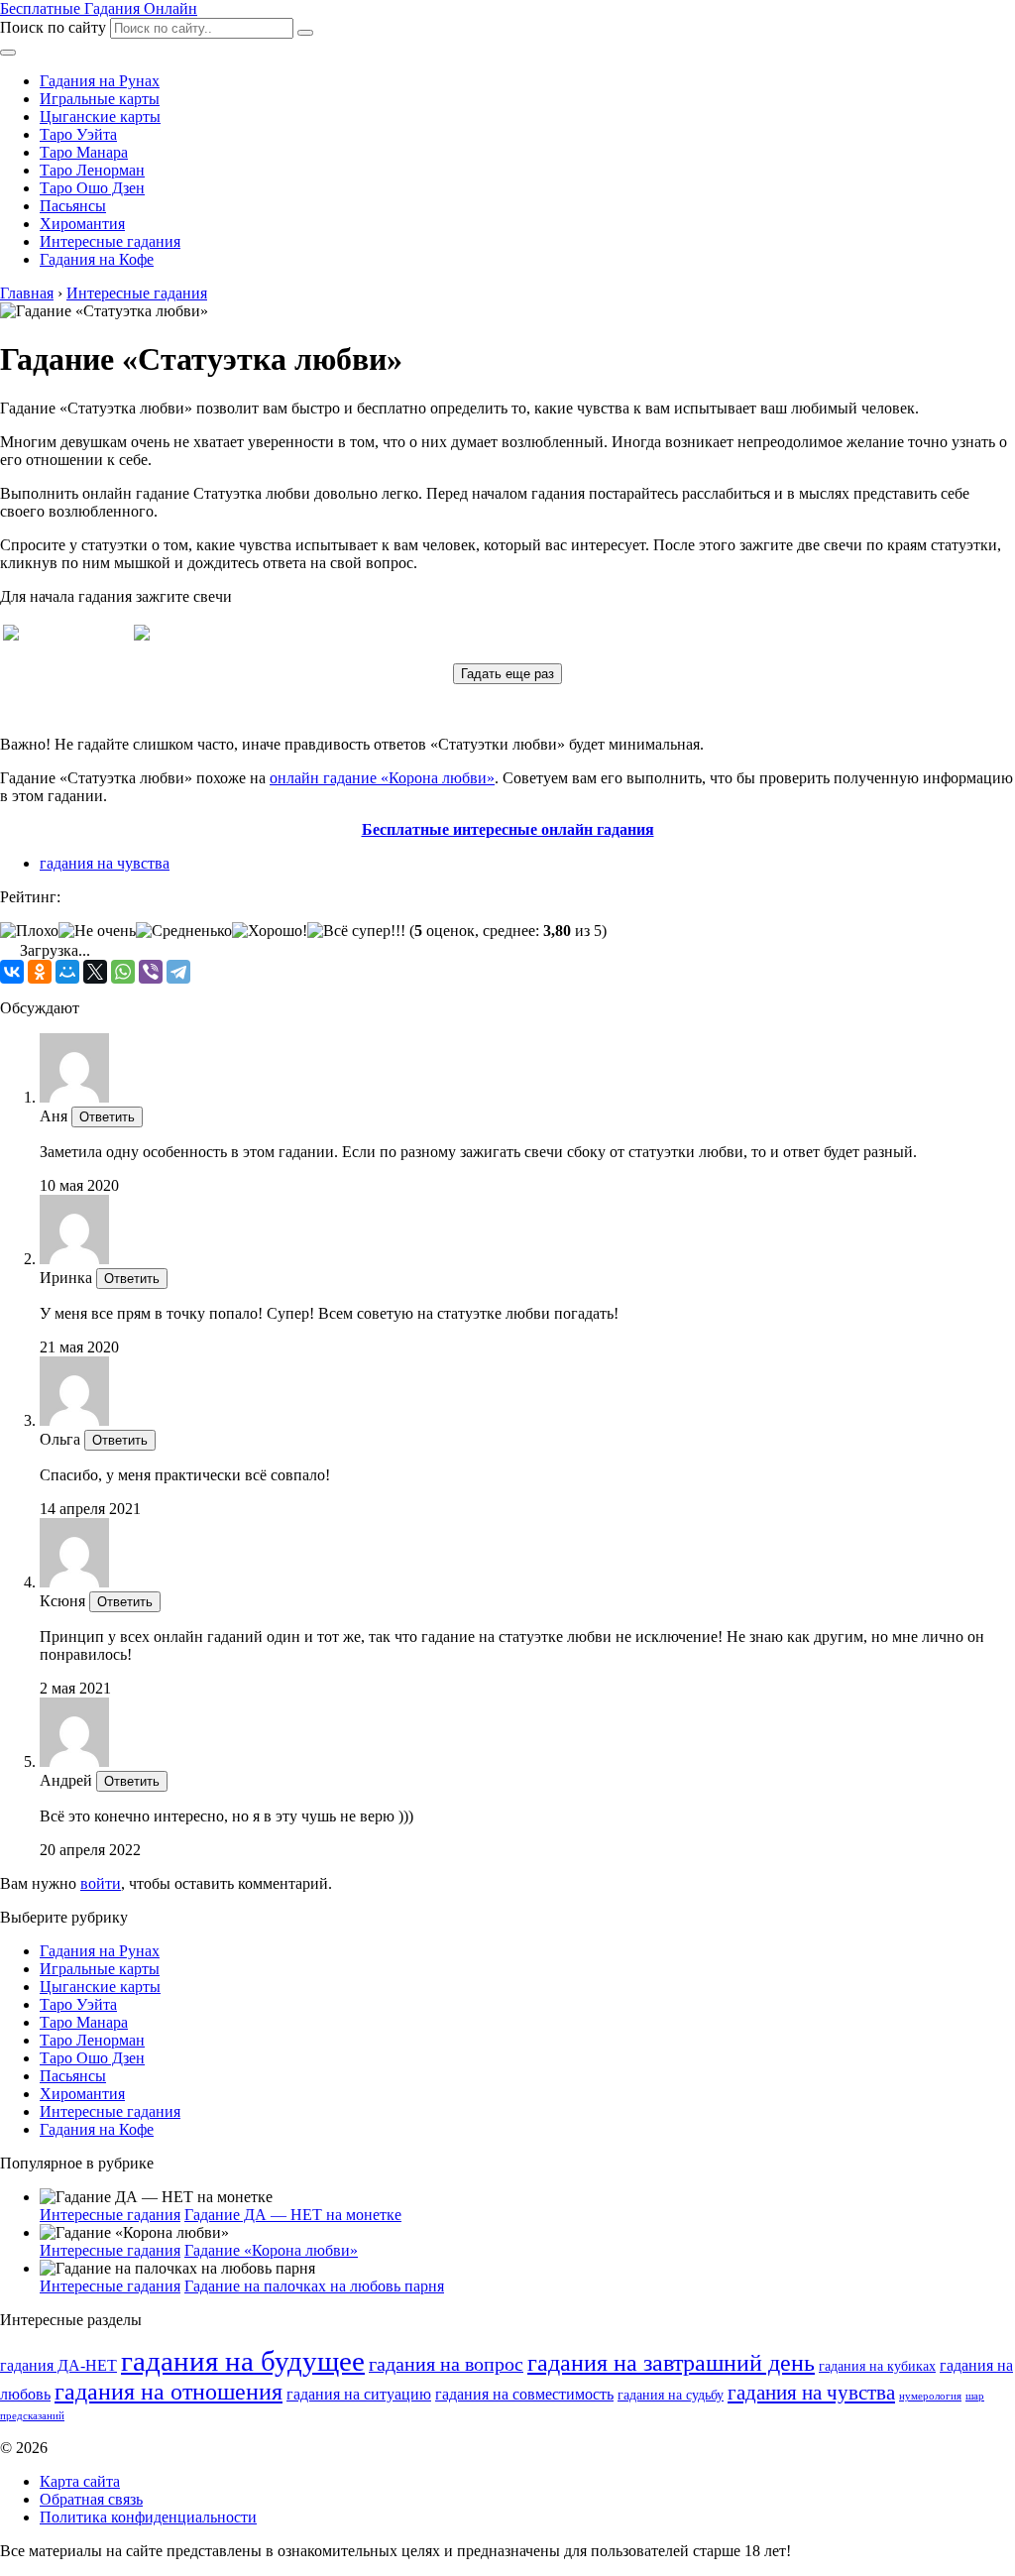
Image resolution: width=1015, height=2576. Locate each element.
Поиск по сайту (53, 27)
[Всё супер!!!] (356, 931)
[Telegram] (178, 972)
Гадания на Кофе (97, 259)
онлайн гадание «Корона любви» (382, 778)
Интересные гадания (110, 241)
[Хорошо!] (270, 931)
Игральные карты (100, 99)
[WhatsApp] (123, 972)
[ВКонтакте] (12, 972)
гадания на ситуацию (359, 2395)
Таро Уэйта (78, 134)
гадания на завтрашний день (671, 2363)
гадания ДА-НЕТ (58, 2366)
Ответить (107, 1117)
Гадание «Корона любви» (271, 2250)
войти (101, 1883)
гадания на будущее (243, 2361)
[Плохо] (29, 931)
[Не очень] (97, 931)
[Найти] (305, 33)
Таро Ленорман (92, 170)
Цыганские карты (100, 117)
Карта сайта (80, 2481)
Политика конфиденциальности (148, 2517)
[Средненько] (184, 931)
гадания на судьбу (671, 2395)
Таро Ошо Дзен (92, 188)
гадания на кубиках (877, 2366)
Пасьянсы (73, 206)
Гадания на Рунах (100, 81)
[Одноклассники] (40, 972)
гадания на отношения (169, 2391)
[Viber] (151, 972)
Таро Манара (84, 152)
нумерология (930, 2396)
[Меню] (8, 53)
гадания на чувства (105, 863)
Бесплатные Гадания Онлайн (99, 8)
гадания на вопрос (446, 2364)
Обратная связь (91, 2499)
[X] (95, 972)
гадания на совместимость (524, 2395)
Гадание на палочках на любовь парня (314, 2286)
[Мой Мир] (67, 972)
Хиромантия (82, 224)
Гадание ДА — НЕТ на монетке (293, 2215)
